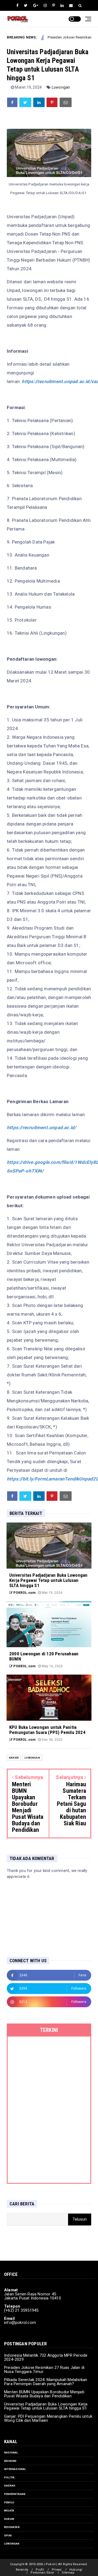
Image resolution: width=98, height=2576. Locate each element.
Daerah (10, 2486)
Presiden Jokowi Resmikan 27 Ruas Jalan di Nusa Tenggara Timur (44, 2370)
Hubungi (76, 2570)
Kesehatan (12, 2527)
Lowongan (61, 87)
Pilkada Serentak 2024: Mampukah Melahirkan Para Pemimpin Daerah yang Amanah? (46, 2382)
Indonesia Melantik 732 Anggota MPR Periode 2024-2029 (46, 2357)
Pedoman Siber (42, 2573)
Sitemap (68, 2573)
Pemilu (9, 2502)
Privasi (57, 2570)
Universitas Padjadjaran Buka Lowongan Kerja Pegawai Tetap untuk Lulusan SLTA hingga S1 (46, 2406)
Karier (14, 1758)
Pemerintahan (15, 2494)
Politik (9, 2477)
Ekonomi (10, 2461)
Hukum (9, 2519)
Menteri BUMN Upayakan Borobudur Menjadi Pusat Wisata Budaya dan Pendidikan (44, 2394)
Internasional (15, 2469)
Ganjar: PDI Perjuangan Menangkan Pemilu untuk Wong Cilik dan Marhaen (48, 2418)
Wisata (9, 2511)
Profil (40, 2570)
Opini (8, 2535)
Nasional (11, 2453)
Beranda (22, 2570)
